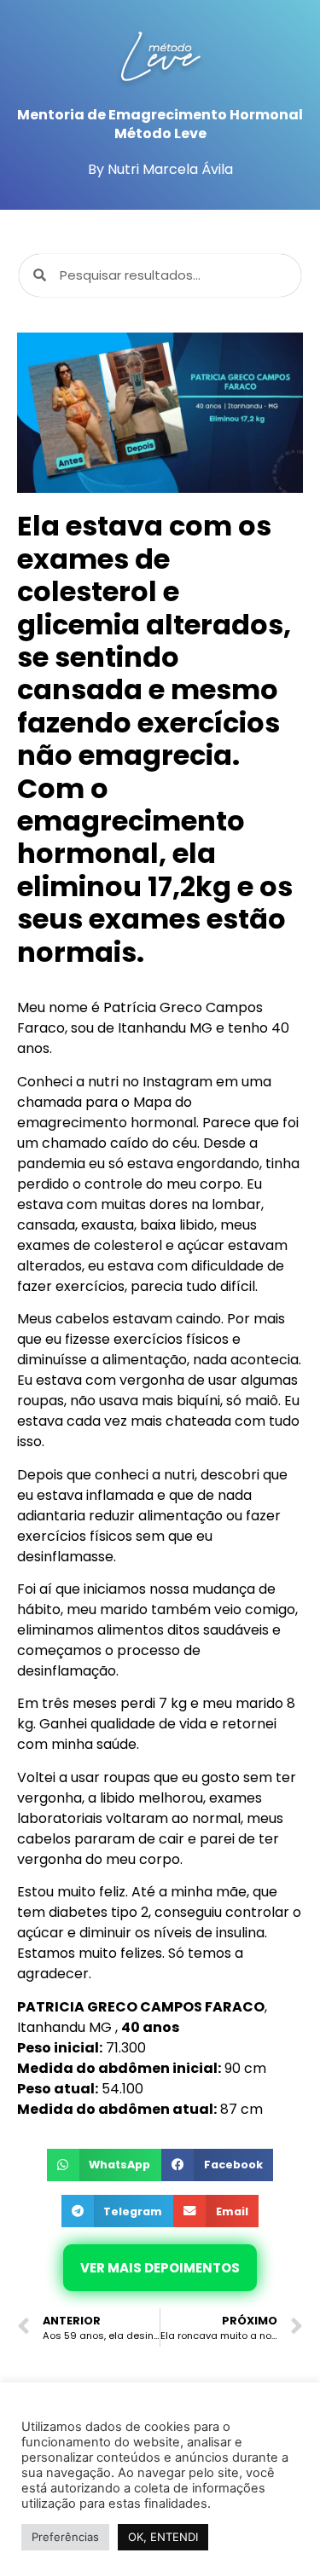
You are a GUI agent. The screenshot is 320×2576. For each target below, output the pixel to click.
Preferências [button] (65, 2537)
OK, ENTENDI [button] (163, 2537)
